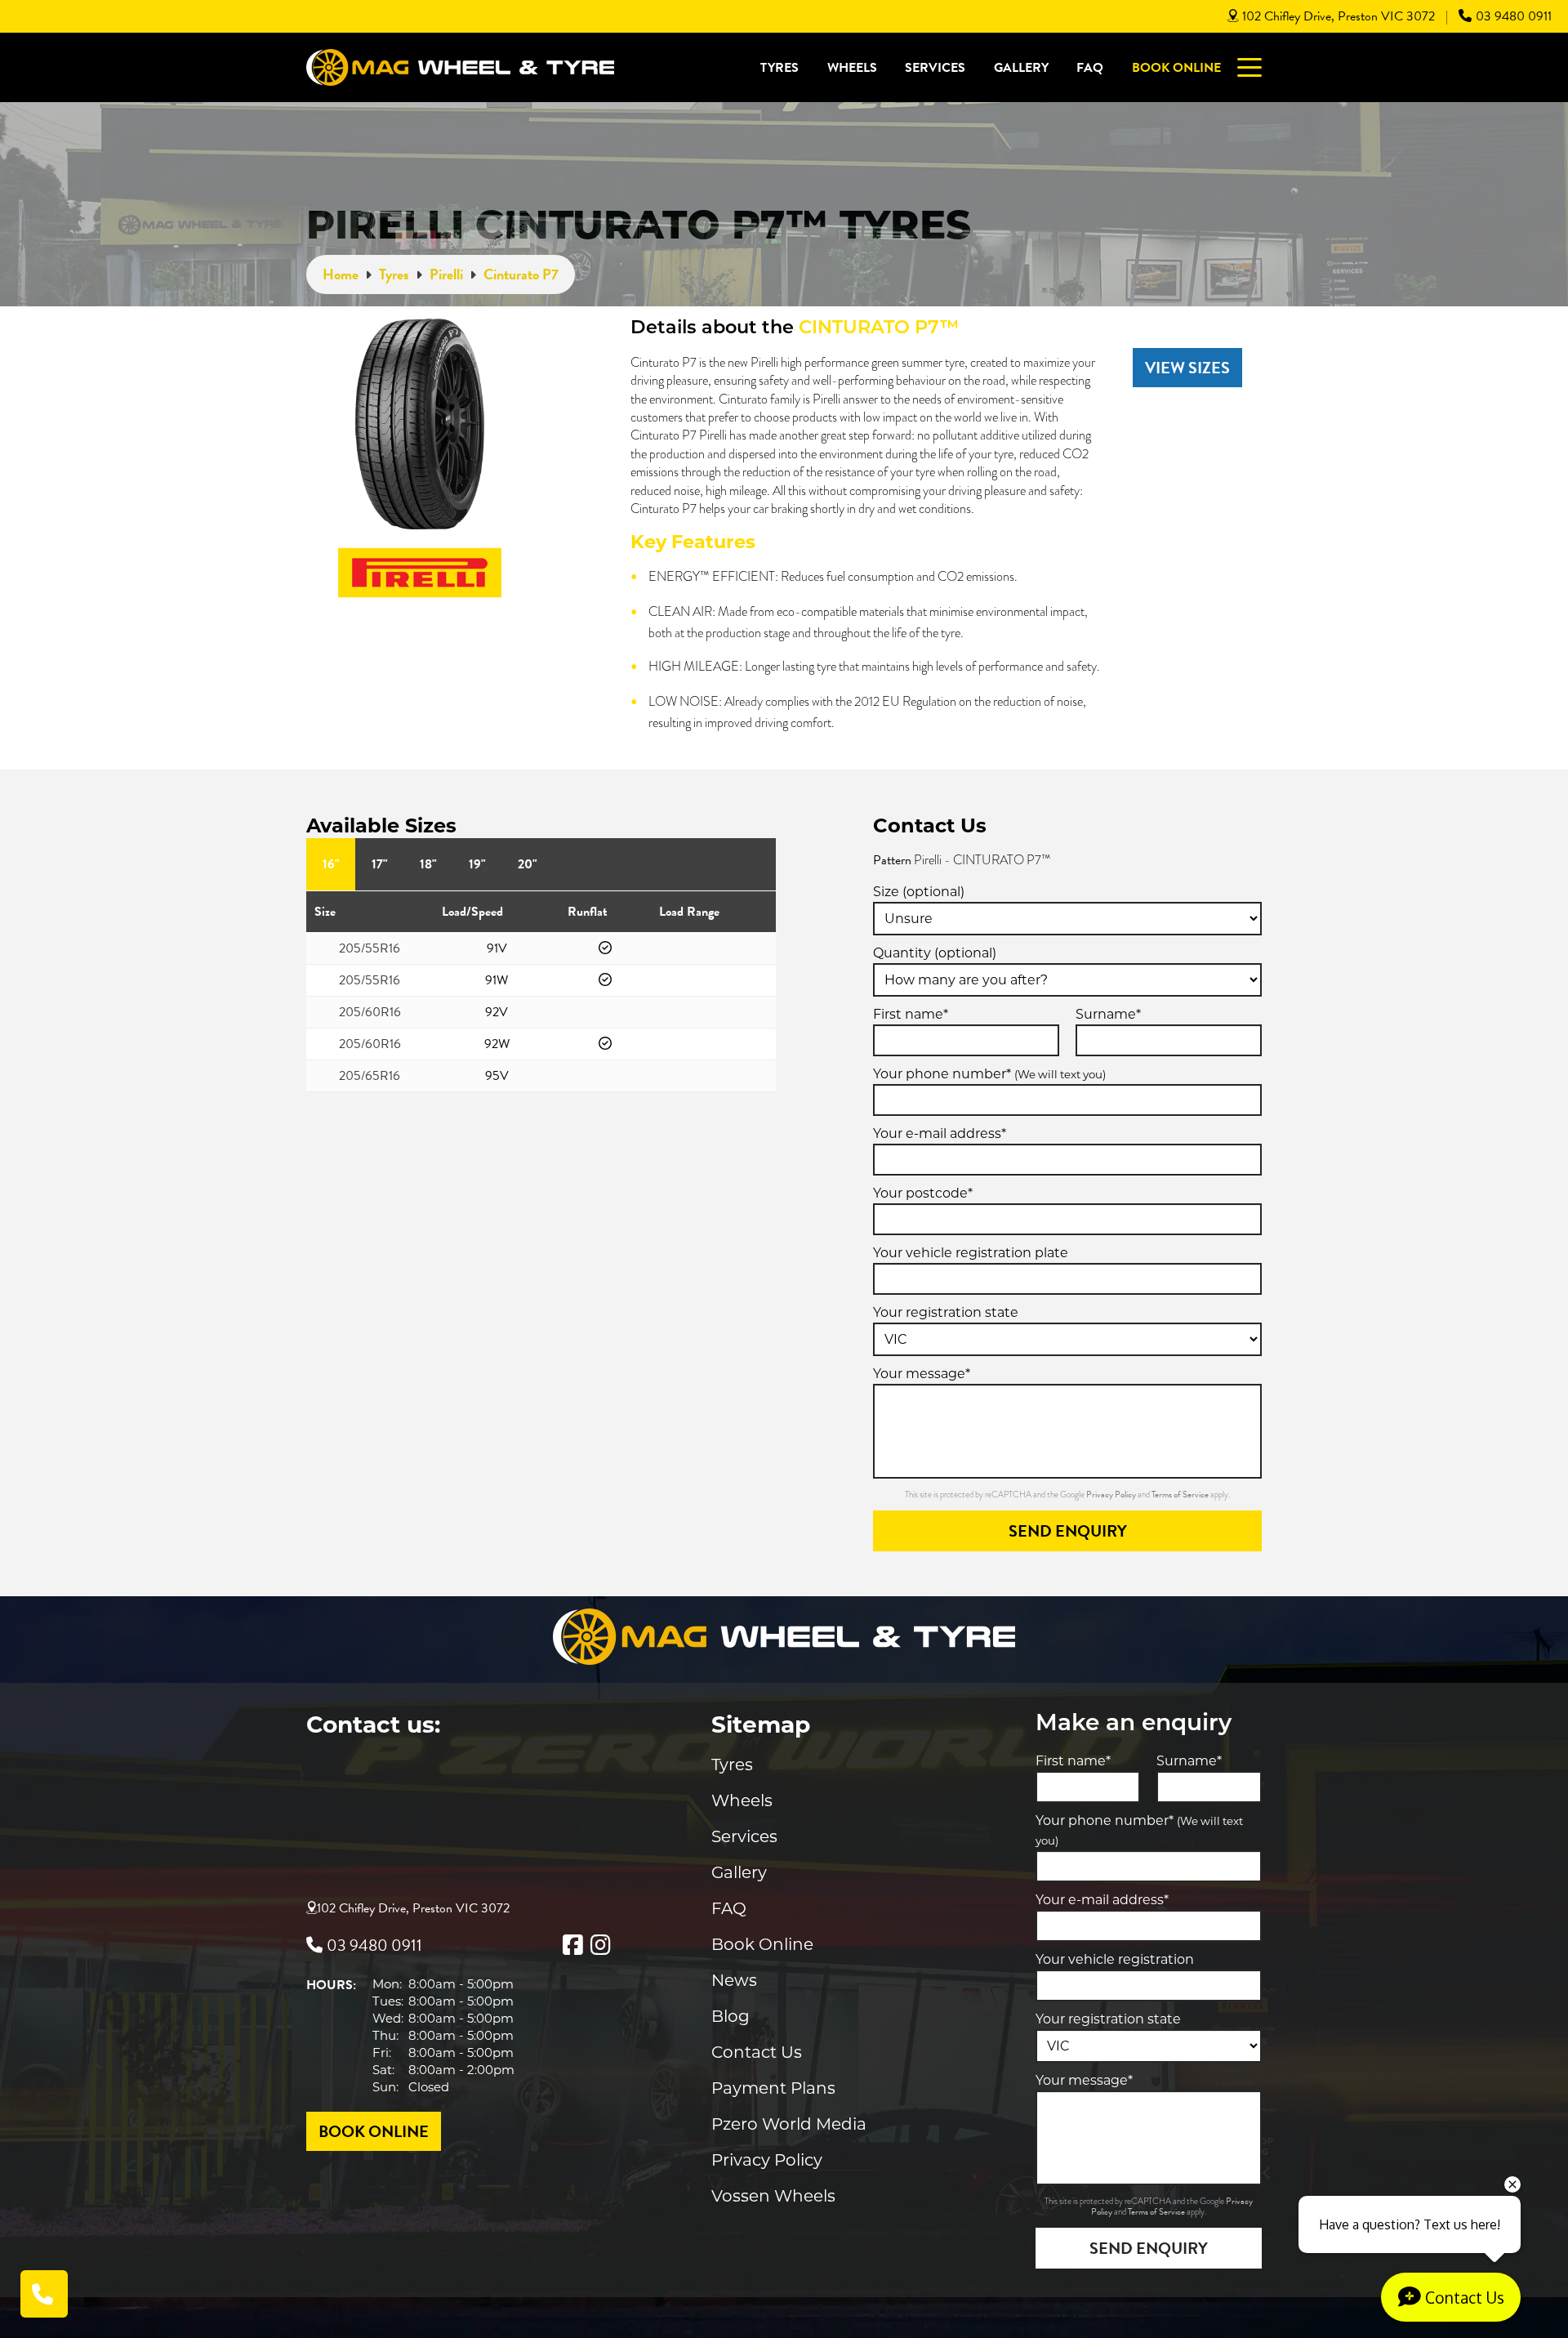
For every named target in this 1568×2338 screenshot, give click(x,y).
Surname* (1108, 1014)
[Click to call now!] (44, 2294)
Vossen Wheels (773, 2196)
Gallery (1021, 68)
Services (935, 68)
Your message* (922, 1374)
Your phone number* (989, 1074)
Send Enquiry (1068, 1531)
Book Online (1176, 68)
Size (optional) (919, 892)
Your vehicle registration (1115, 1959)
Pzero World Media (789, 2124)
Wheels (852, 68)
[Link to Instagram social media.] (600, 1945)
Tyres (780, 68)
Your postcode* (923, 1193)
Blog (731, 2016)
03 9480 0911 (1514, 16)
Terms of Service (1181, 1495)
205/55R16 (370, 948)
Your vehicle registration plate (971, 1253)
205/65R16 (370, 1076)
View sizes (1187, 368)
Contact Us (757, 2052)
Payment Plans (773, 2088)
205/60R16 (370, 1012)
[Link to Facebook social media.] (572, 1945)
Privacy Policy (1112, 1495)
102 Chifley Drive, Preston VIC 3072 (1339, 16)
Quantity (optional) (935, 953)
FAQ (1090, 68)
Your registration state (946, 1312)
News (734, 1980)
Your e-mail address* (940, 1133)
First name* (911, 1014)
